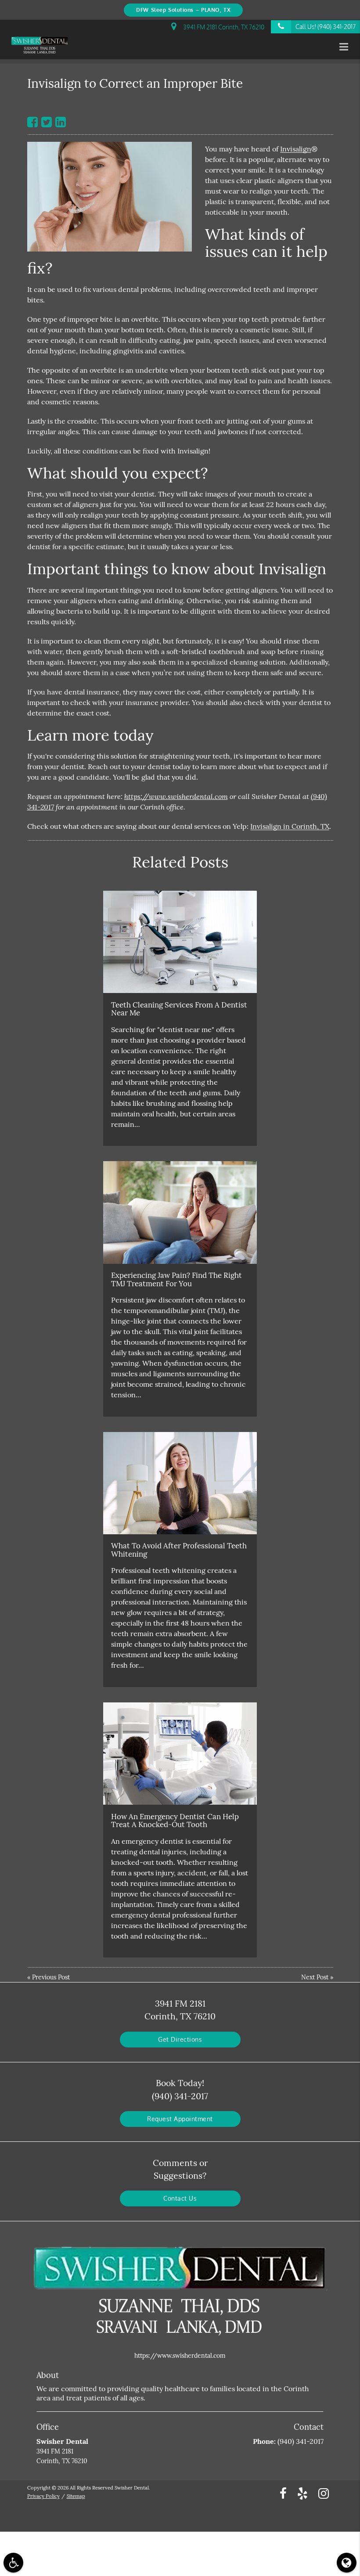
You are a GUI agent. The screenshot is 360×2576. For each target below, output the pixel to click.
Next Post (315, 1977)
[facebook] (283, 2493)
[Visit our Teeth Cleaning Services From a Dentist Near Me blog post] (180, 942)
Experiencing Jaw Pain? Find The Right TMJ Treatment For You (176, 1279)
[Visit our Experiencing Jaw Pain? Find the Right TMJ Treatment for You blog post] (180, 1212)
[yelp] (302, 2493)
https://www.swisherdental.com (176, 796)
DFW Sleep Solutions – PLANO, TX (183, 10)
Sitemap (76, 2496)
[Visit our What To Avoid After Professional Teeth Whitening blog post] (180, 1483)
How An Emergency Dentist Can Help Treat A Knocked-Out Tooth (175, 1820)
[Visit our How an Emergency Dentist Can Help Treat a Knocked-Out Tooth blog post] (180, 1754)
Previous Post (51, 1977)
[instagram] (324, 2493)
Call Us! (326, 27)
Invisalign (296, 149)
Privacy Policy (43, 2496)
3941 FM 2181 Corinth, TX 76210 (222, 27)
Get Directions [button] (180, 2039)
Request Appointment (180, 2119)
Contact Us (180, 2198)
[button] (346, 47)
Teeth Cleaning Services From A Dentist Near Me (179, 1009)
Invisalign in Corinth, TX (290, 826)
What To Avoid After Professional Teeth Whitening (179, 1550)
